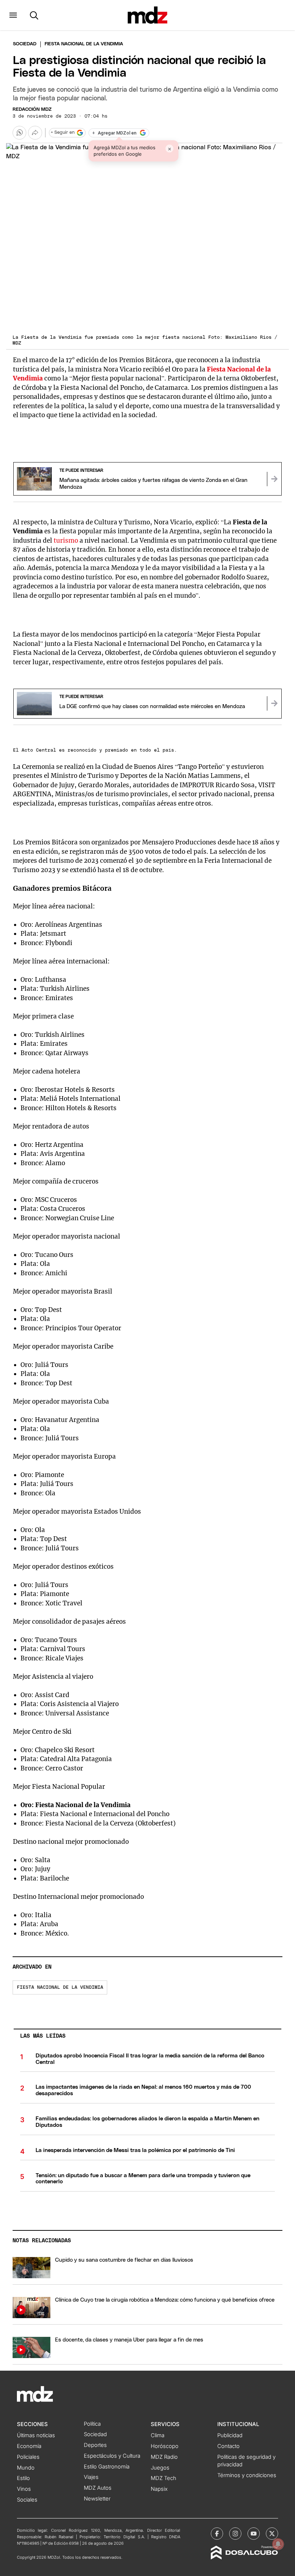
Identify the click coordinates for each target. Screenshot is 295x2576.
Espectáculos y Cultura (112, 2456)
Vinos (24, 2489)
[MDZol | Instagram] (235, 2534)
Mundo (26, 2468)
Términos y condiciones (247, 2475)
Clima (158, 2435)
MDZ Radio (164, 2457)
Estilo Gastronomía (107, 2467)
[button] (13, 15)
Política (92, 2424)
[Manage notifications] (278, 2544)
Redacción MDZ (32, 110)
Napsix (159, 2489)
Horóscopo (165, 2446)
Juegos (160, 2468)
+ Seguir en (63, 133)
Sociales (27, 2500)
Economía (29, 2446)
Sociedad (25, 44)
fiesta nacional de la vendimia (60, 1987)
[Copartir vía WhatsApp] (19, 133)
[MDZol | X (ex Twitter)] (272, 2534)
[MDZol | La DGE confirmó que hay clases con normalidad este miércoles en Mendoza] (274, 703)
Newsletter (97, 2499)
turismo (67, 541)
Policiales (28, 2457)
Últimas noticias (36, 2435)
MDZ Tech (164, 2478)
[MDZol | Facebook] (217, 2534)
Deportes (95, 2445)
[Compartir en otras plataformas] (35, 133)
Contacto (228, 2446)
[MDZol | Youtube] (254, 2534)
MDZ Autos (98, 2488)
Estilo (23, 2478)
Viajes (91, 2477)
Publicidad (230, 2435)
